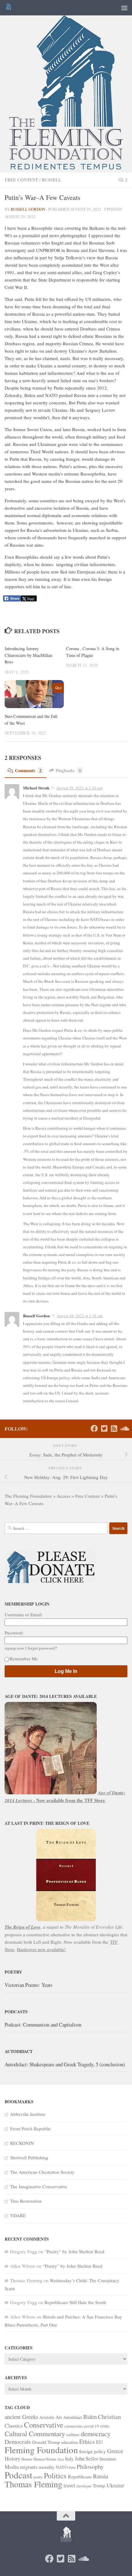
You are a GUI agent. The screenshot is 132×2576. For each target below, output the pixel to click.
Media (12, 2467)
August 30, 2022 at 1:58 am (80, 1316)
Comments (28, 770)
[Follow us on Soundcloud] (124, 1428)
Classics (14, 2425)
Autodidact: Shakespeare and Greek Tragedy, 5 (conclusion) (65, 2064)
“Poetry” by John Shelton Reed (74, 2251)
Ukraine (115, 2485)
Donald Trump (46, 2442)
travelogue (84, 2486)
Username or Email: (24, 1614)
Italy (69, 2459)
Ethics (87, 2442)
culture (73, 2434)
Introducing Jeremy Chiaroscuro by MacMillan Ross (28, 655)
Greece (115, 2451)
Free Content (21, 180)
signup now (14, 1648)
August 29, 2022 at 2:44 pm (79, 788)
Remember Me (24, 1659)
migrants (29, 2467)
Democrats (18, 2442)
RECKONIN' (22, 2143)
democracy (96, 2433)
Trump (99, 2485)
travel (69, 2485)
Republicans (80, 2476)
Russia (101, 2476)
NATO (62, 2467)
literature (108, 2459)
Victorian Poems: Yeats (29, 1985)
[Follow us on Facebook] (94, 1428)
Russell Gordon (28, 209)
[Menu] (124, 8)
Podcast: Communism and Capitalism (43, 2025)
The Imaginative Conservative (39, 2186)
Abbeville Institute (28, 2114)
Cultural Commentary (35, 2433)
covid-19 (91, 2426)
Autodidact (72, 2417)
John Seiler (87, 2459)
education (70, 2442)
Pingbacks (68, 770)
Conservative (44, 2425)
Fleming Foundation (41, 2450)
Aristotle (47, 2417)
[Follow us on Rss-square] (114, 1428)
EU (99, 2442)
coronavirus (74, 2426)
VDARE (18, 2215)
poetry (38, 2477)
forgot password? (42, 1648)
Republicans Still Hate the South (75, 2302)
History (12, 2459)
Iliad (61, 2459)
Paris (72, 2467)
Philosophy (90, 2467)
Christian (109, 2417)
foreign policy (93, 2451)
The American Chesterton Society (42, 2172)
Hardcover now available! (41, 1949)
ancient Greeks (21, 2417)
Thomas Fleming (33, 2484)
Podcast (18, 2475)
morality (47, 2467)
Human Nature (45, 2459)
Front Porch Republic (31, 2128)
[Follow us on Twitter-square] (104, 1428)
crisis (105, 2426)
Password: (14, 1633)
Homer (27, 2459)
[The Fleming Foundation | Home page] (9, 8)
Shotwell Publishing (29, 2157)
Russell (51, 180)
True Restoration (26, 2201)
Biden (90, 2417)
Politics (55, 2475)
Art (59, 2417)
